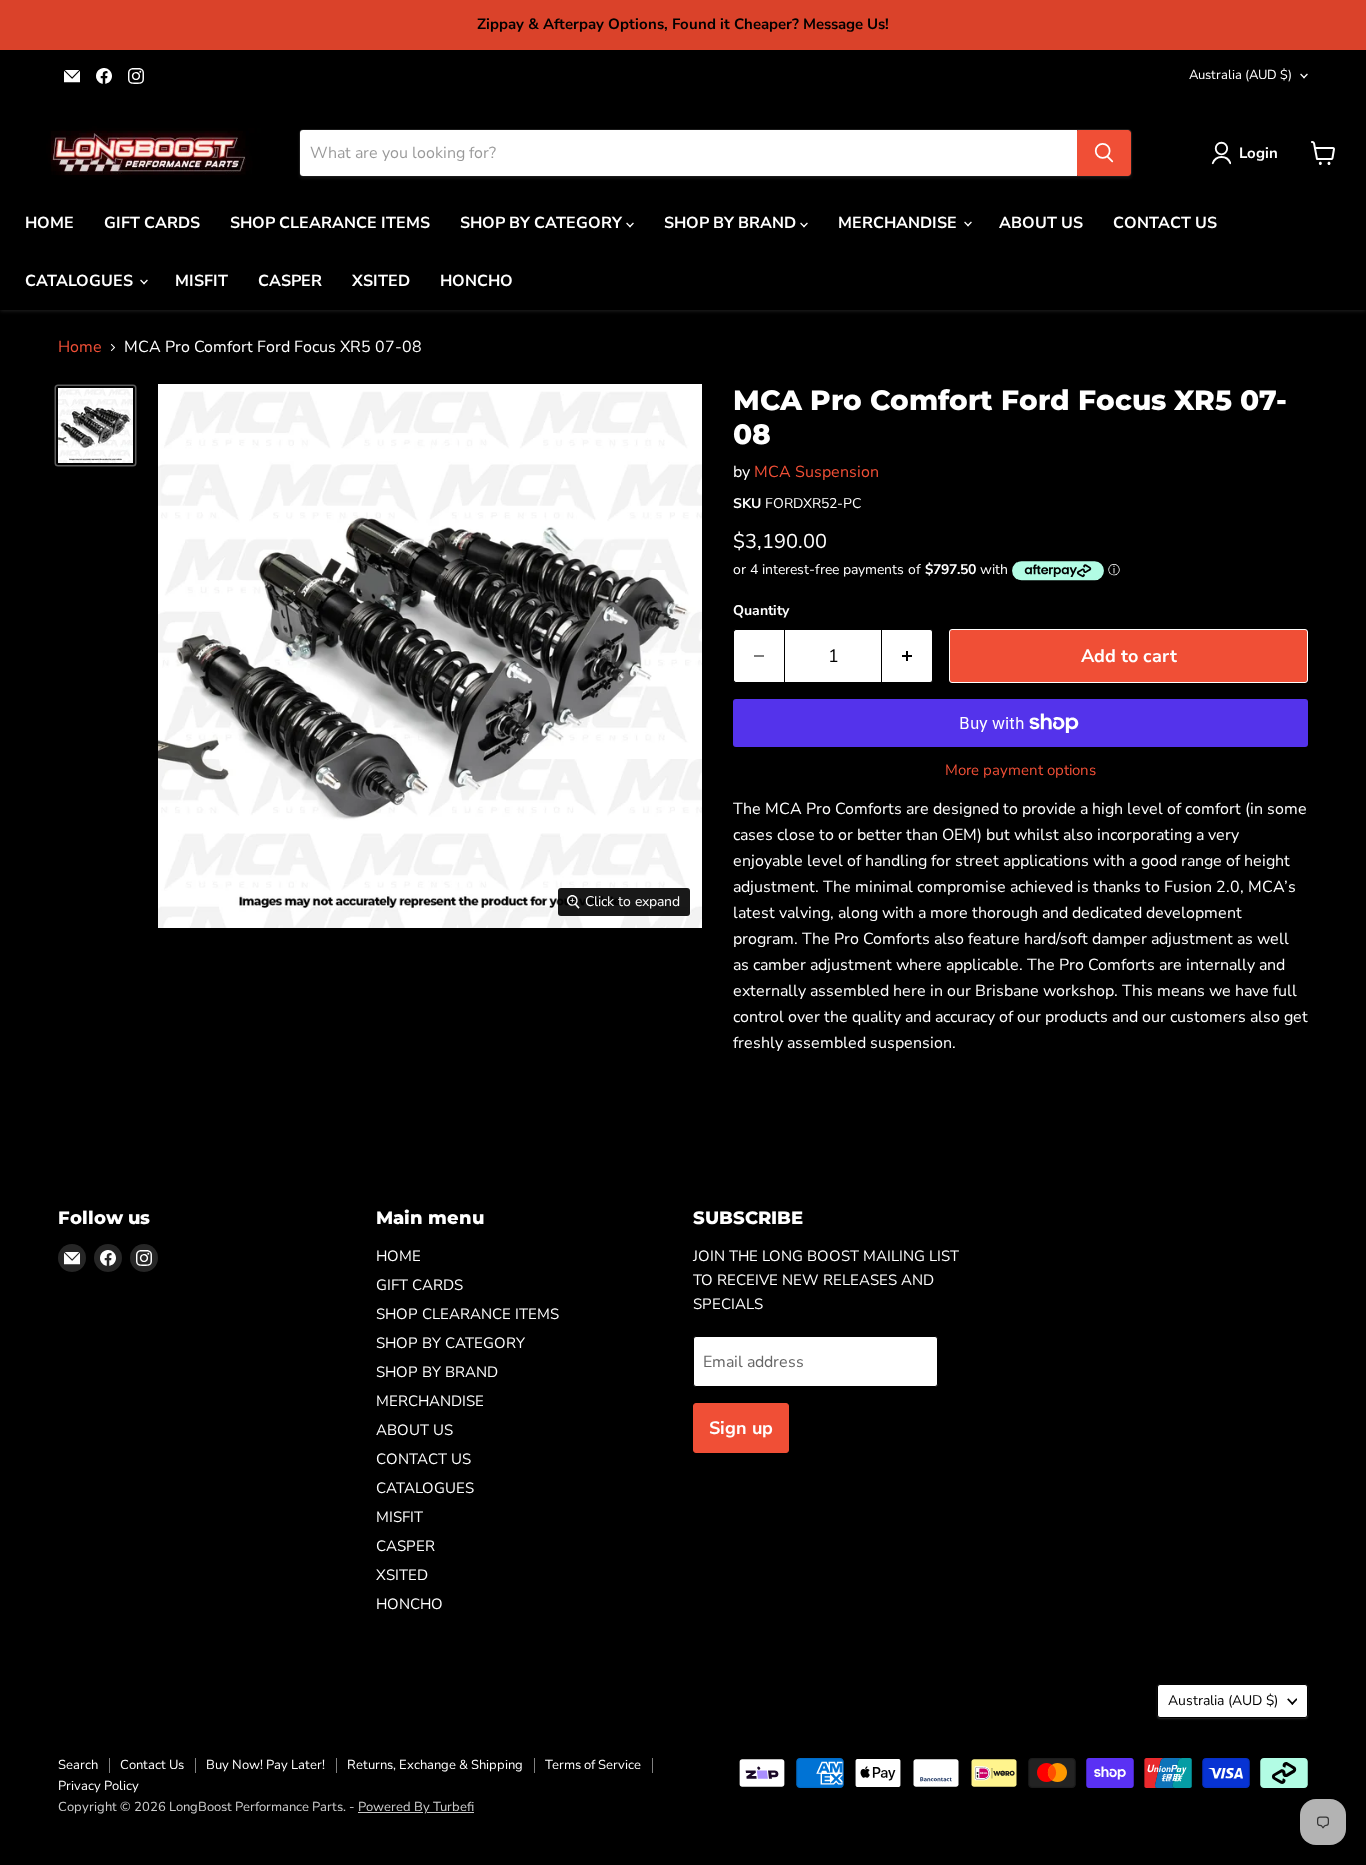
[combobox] (688, 153)
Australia (1240, 75)
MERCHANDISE (899, 223)
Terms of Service (593, 1765)
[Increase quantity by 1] (907, 656)
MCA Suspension (816, 472)
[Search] (1104, 153)
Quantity (761, 611)
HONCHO (476, 281)
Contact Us (152, 1765)
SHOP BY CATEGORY (543, 223)
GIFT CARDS (152, 223)
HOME (49, 223)
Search (78, 1765)
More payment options (1020, 770)
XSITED (381, 281)
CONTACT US (1165, 223)
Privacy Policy (98, 1786)
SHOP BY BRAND (732, 223)
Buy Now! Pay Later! (265, 1765)
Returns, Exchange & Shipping (435, 1765)
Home (80, 347)
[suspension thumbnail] (95, 425)
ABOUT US (1041, 223)
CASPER (290, 281)
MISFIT (201, 281)
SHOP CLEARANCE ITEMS (330, 223)
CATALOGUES (81, 281)
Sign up (741, 1428)
